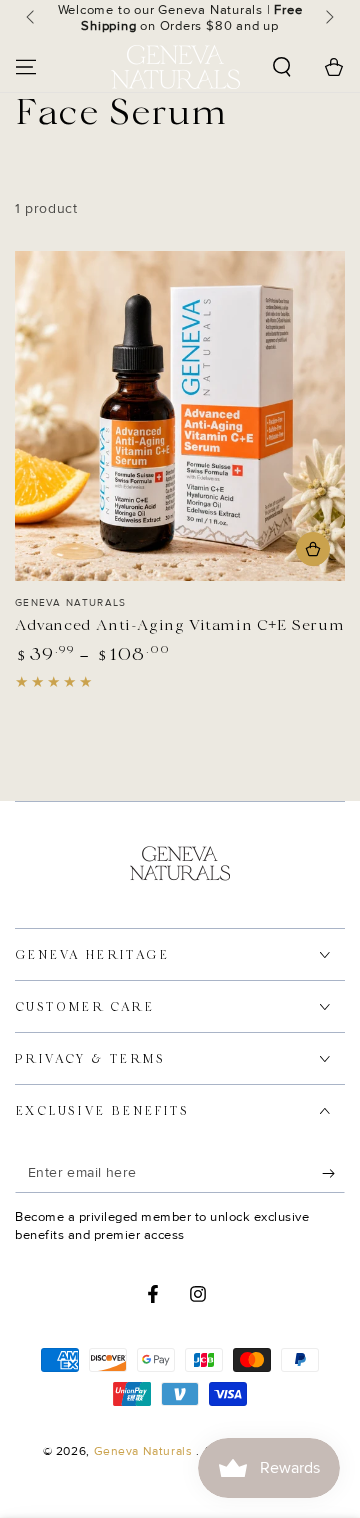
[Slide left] (32, 18)
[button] (282, 67)
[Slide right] (328, 18)
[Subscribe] (333, 1173)
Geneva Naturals (145, 1451)
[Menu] (26, 67)
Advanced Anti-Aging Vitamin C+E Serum (179, 626)
